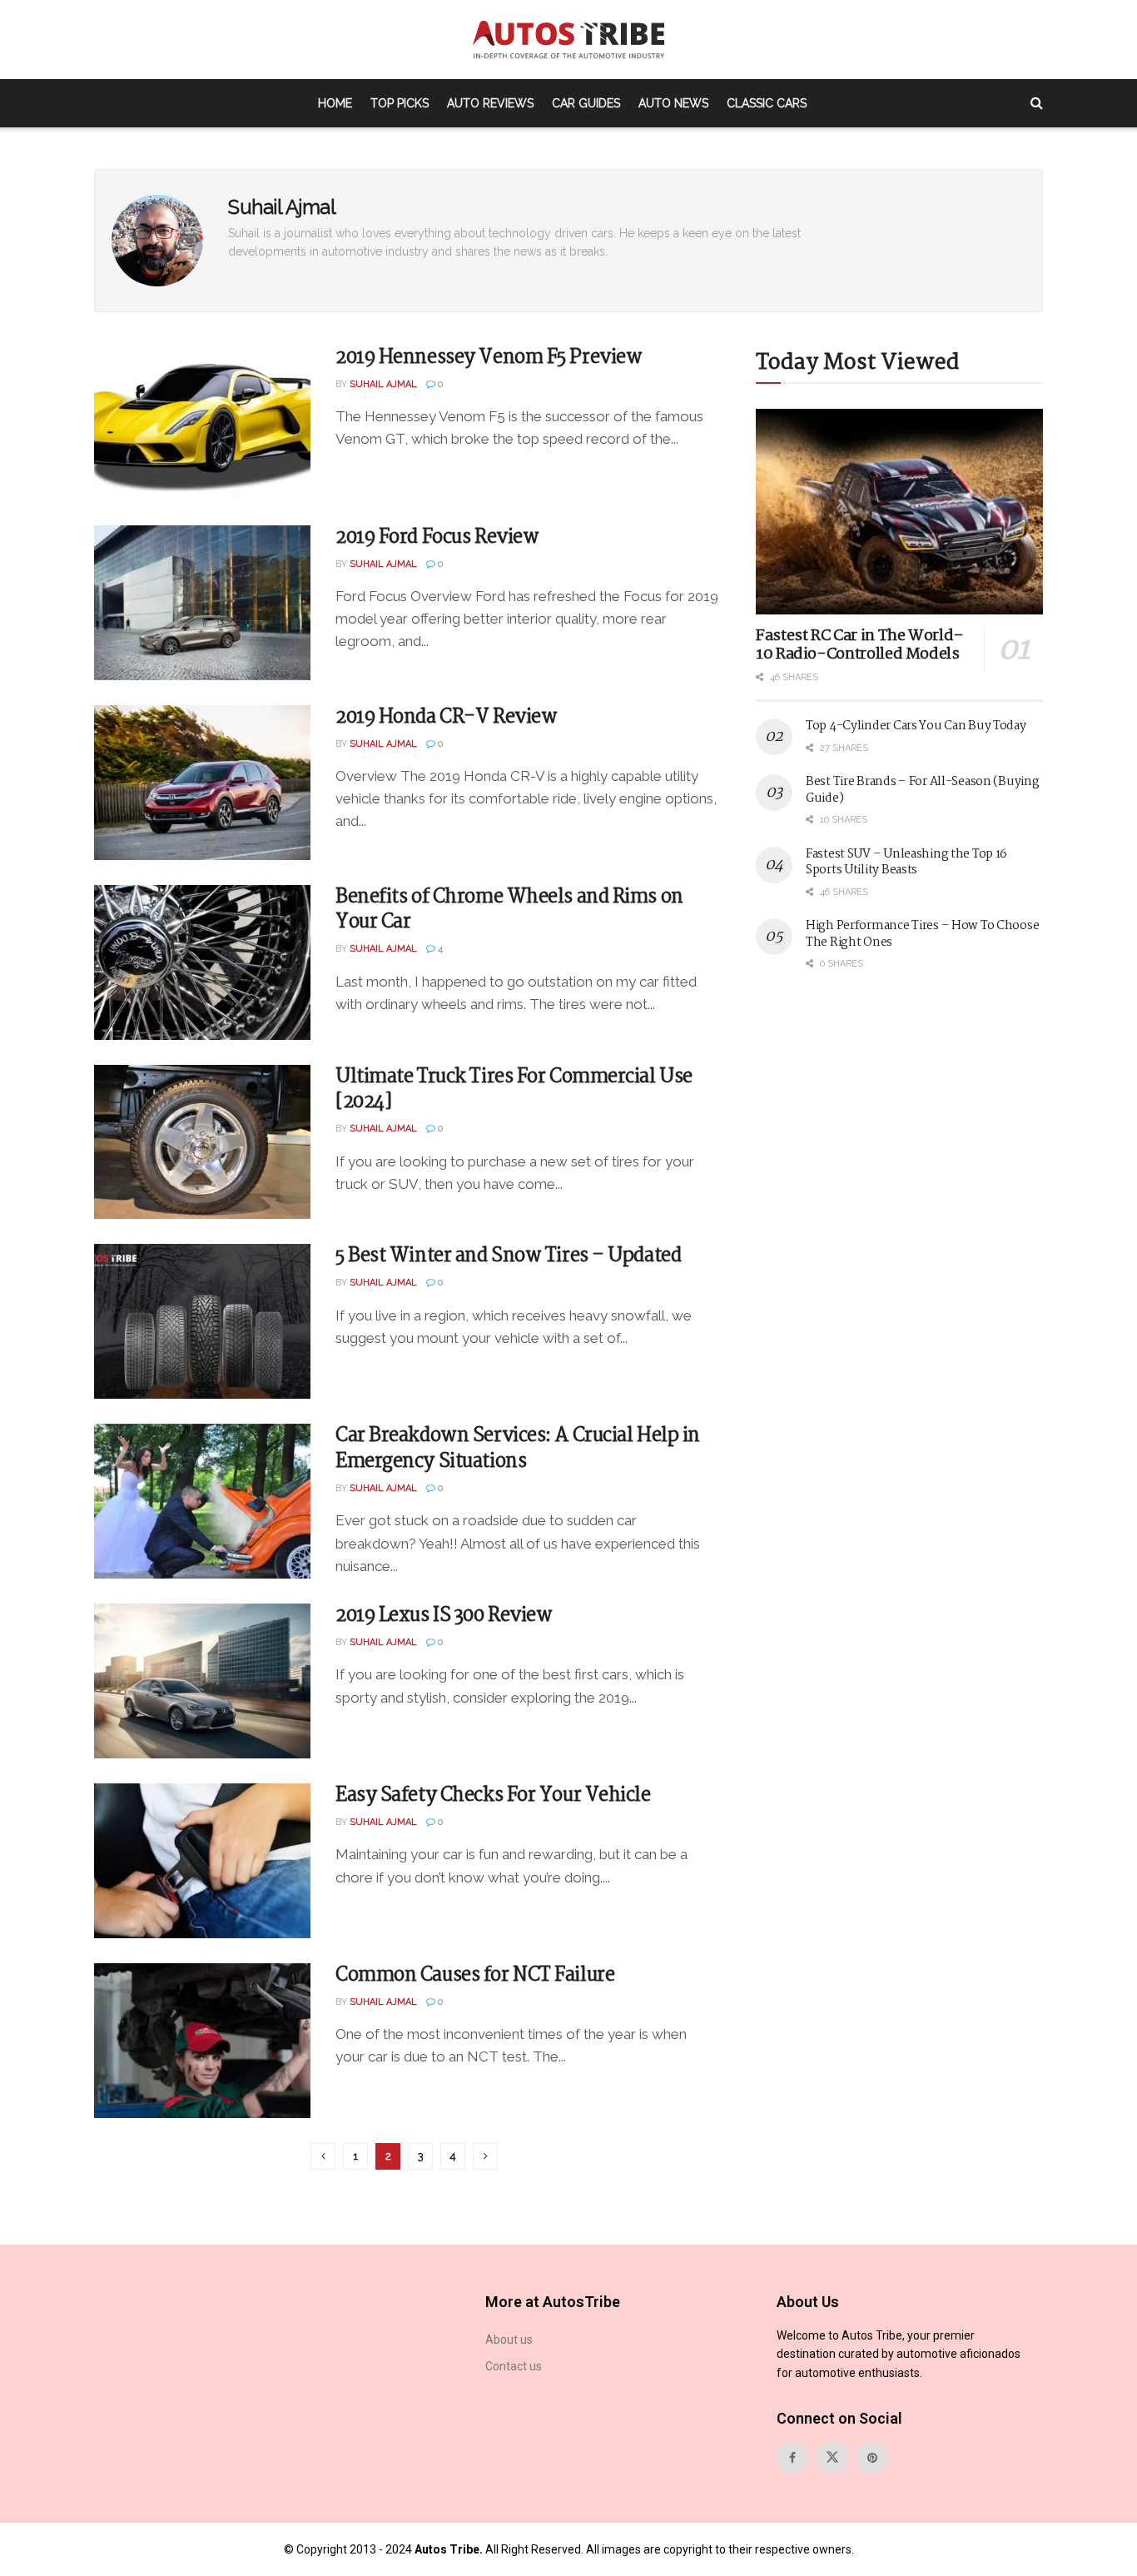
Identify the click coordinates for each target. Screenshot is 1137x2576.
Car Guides (586, 103)
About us (509, 2340)
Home (335, 103)
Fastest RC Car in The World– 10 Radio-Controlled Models (860, 646)
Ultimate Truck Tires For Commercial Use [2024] (514, 1090)
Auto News (673, 103)
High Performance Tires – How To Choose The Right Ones (922, 934)
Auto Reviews (490, 103)
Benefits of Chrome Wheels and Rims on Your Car (509, 910)
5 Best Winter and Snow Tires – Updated (508, 1256)
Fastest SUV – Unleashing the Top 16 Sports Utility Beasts (906, 863)
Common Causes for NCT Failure (475, 1975)
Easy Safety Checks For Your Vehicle (493, 1795)
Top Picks (400, 103)
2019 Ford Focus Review (437, 537)
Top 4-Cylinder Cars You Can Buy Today (916, 726)
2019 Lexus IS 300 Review (444, 1616)
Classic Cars (767, 103)
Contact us (514, 2366)
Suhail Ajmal (383, 384)
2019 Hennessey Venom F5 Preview (489, 358)
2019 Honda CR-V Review (446, 717)
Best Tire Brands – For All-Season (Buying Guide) (923, 790)
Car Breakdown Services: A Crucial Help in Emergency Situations (518, 1449)
